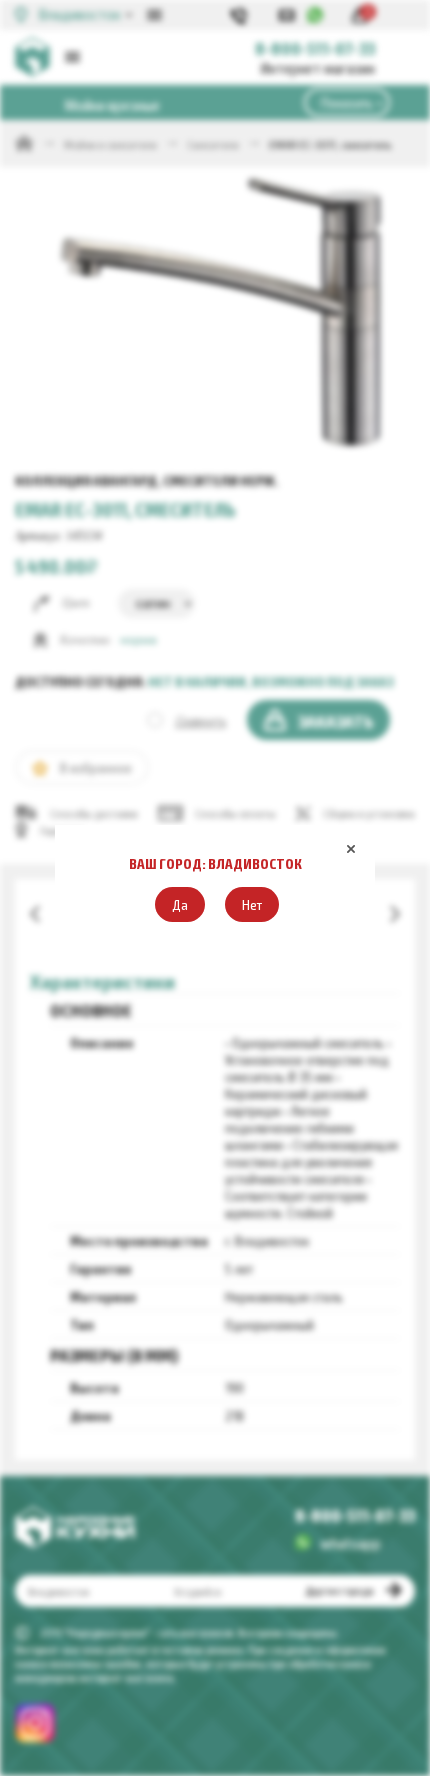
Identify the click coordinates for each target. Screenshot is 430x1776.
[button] (180, 904)
